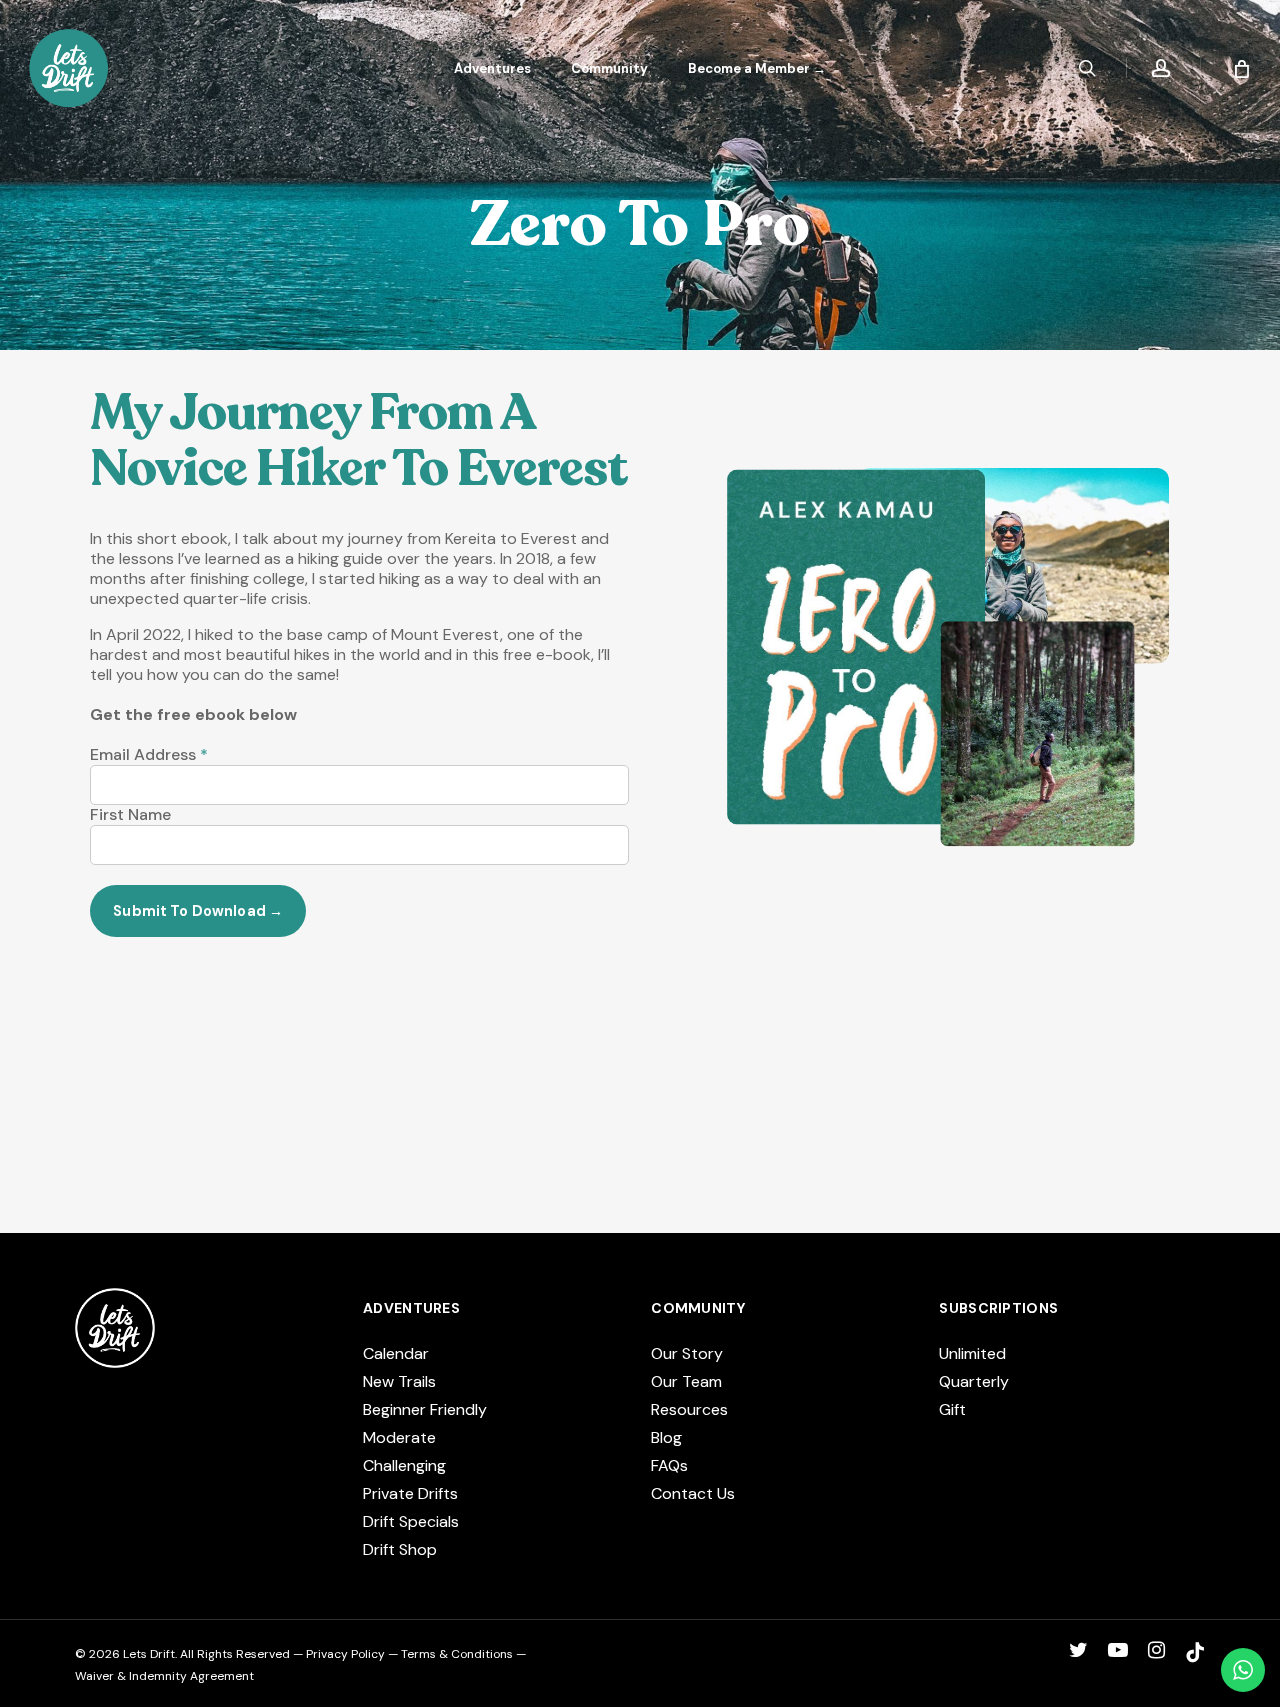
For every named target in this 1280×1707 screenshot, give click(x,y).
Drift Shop (400, 1549)
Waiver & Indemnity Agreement (164, 1676)
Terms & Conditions (457, 1654)
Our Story (687, 1353)
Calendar (396, 1353)
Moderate (399, 1437)
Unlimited (972, 1353)
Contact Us (693, 1493)
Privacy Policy (345, 1654)
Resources (689, 1409)
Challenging (404, 1465)
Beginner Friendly (425, 1409)
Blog (666, 1437)
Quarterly (974, 1381)
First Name (130, 815)
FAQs (669, 1465)
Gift (952, 1409)
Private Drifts (410, 1493)
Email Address (149, 755)
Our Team (686, 1381)
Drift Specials (411, 1521)
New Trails (399, 1381)
